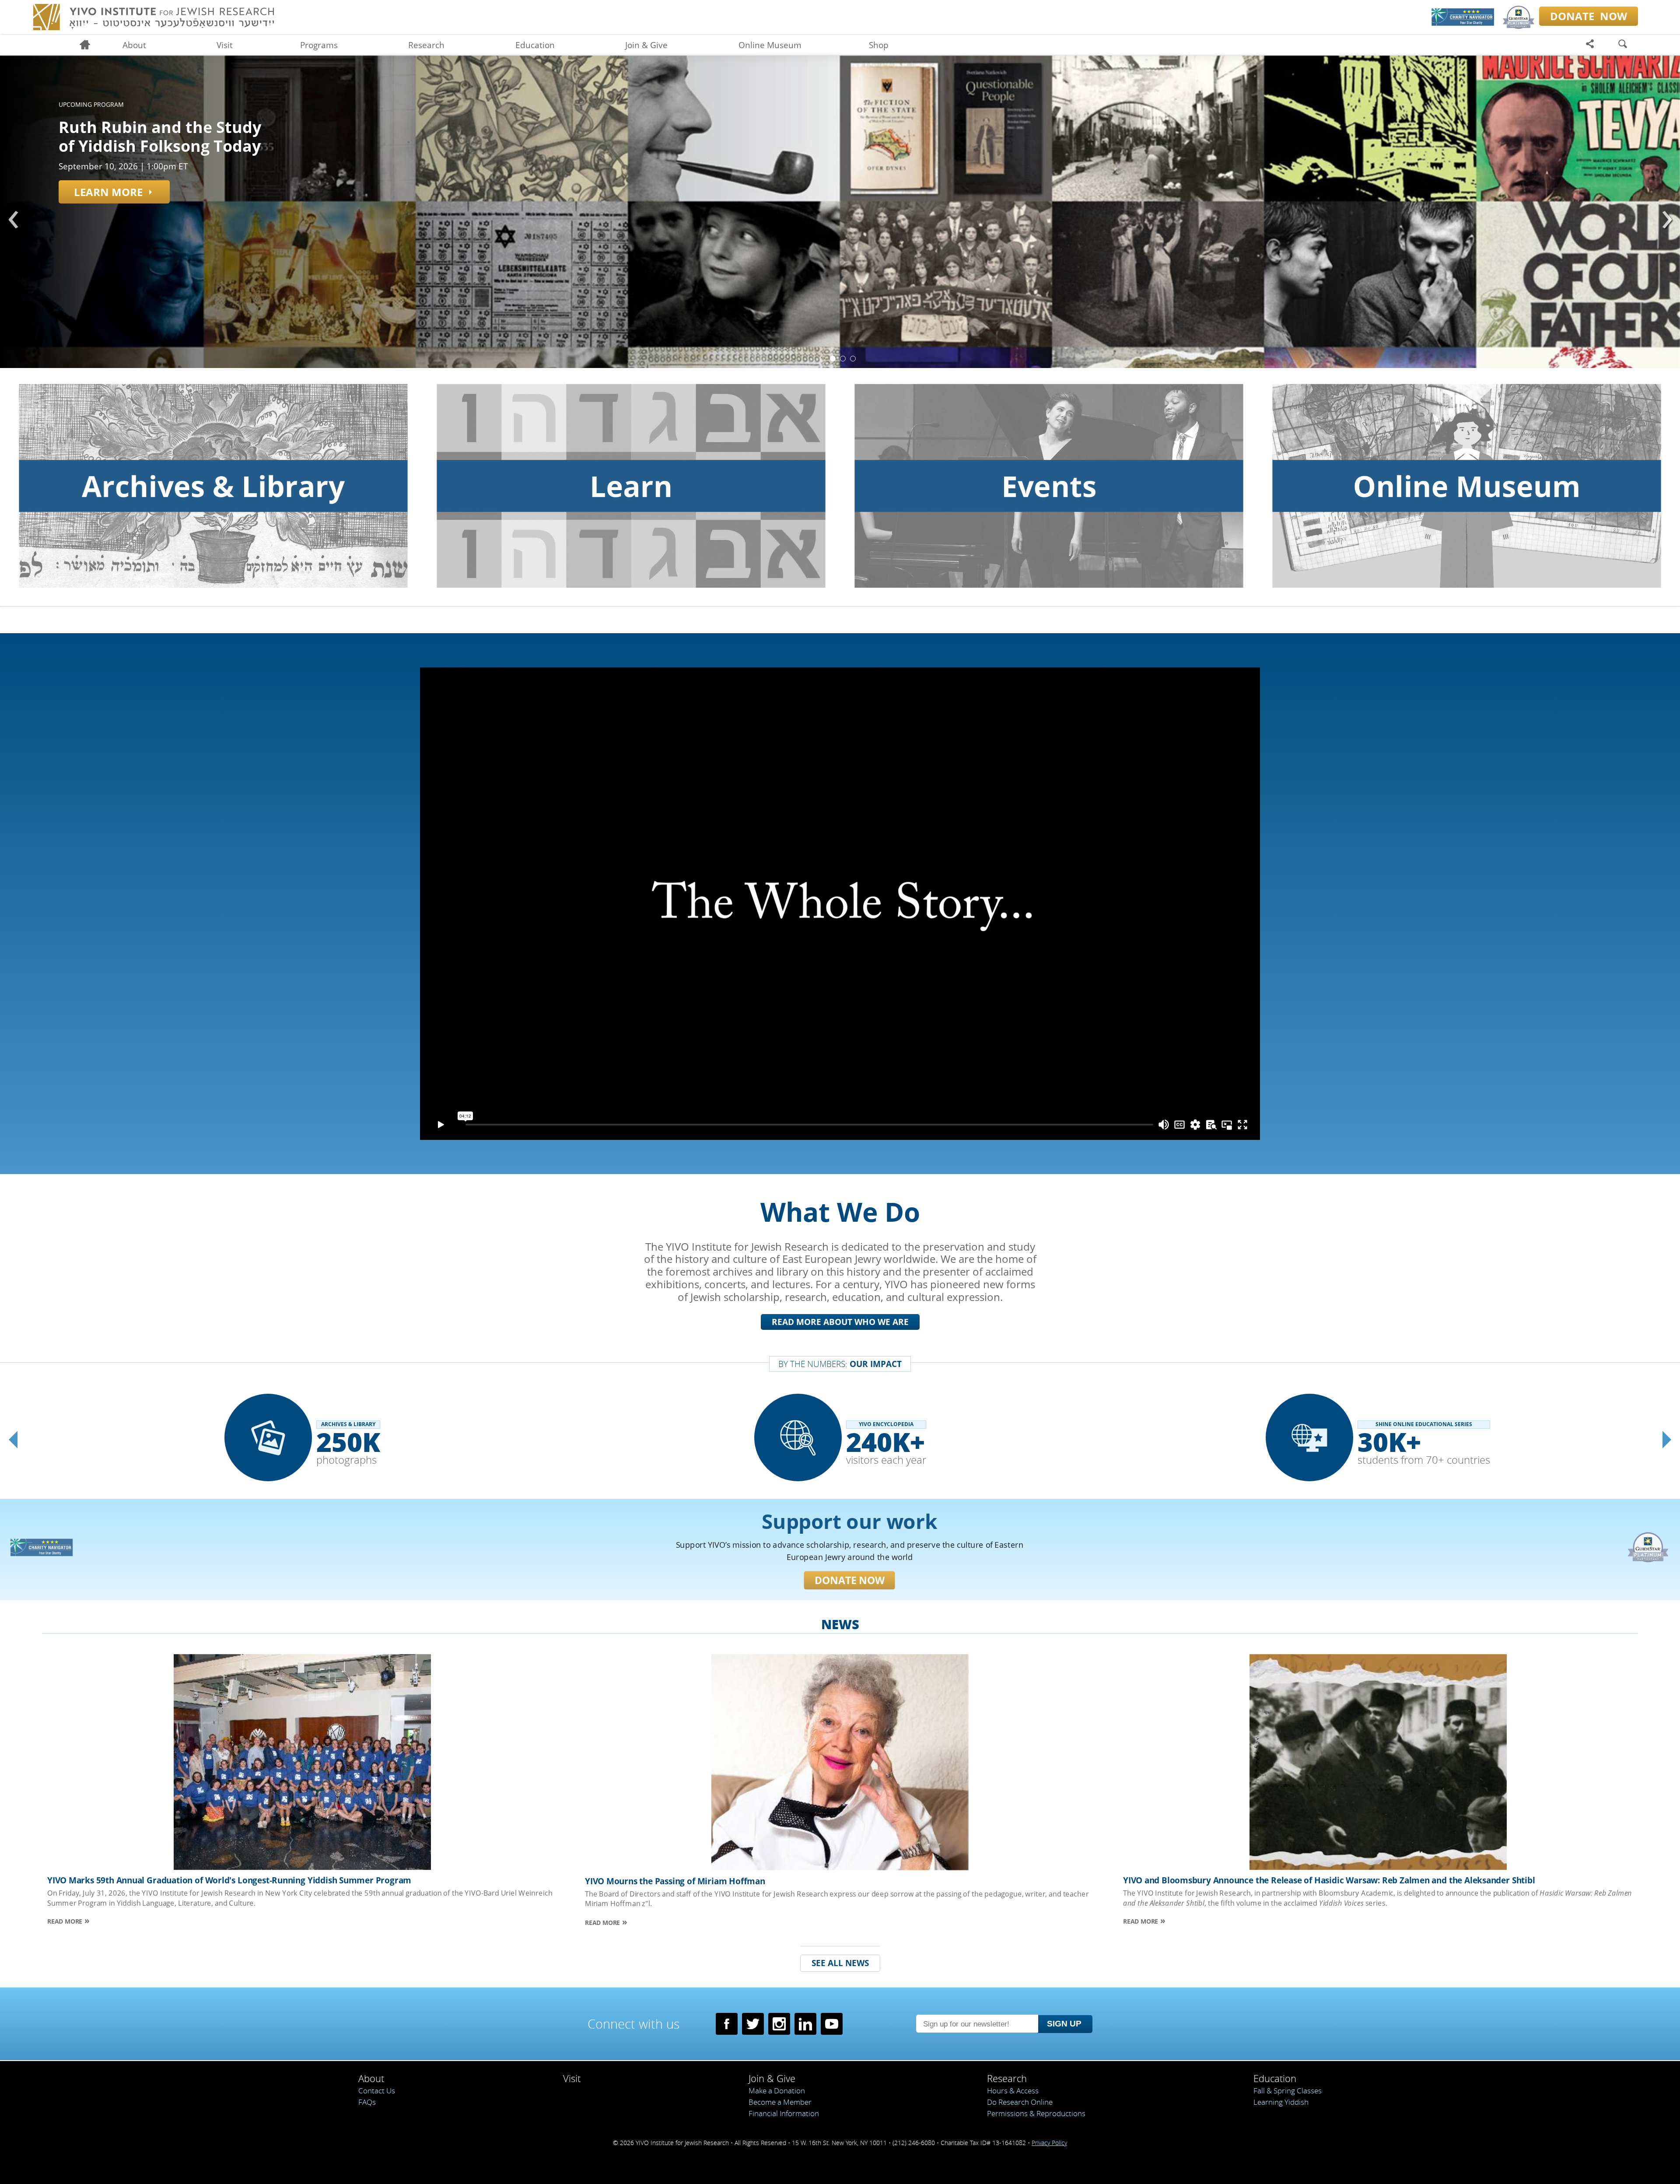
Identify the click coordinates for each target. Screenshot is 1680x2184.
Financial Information (784, 2113)
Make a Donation (777, 2091)
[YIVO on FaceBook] (727, 2024)
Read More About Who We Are (840, 1322)
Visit (225, 45)
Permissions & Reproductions (1036, 2113)
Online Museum (770, 45)
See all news (840, 1963)
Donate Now (850, 1580)
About (134, 45)
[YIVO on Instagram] (779, 2024)
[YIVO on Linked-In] (805, 2024)
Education (535, 45)
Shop (879, 45)
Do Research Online (1020, 2102)
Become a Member (780, 2102)
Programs (319, 45)
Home (89, 45)
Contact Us (377, 2091)
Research (426, 45)
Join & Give (646, 45)
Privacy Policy (1049, 2143)
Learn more (108, 192)
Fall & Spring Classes (1288, 2091)
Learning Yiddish (1281, 2102)
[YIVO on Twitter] (753, 2024)
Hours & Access (1013, 2091)
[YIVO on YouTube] (832, 2024)
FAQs (367, 2102)
